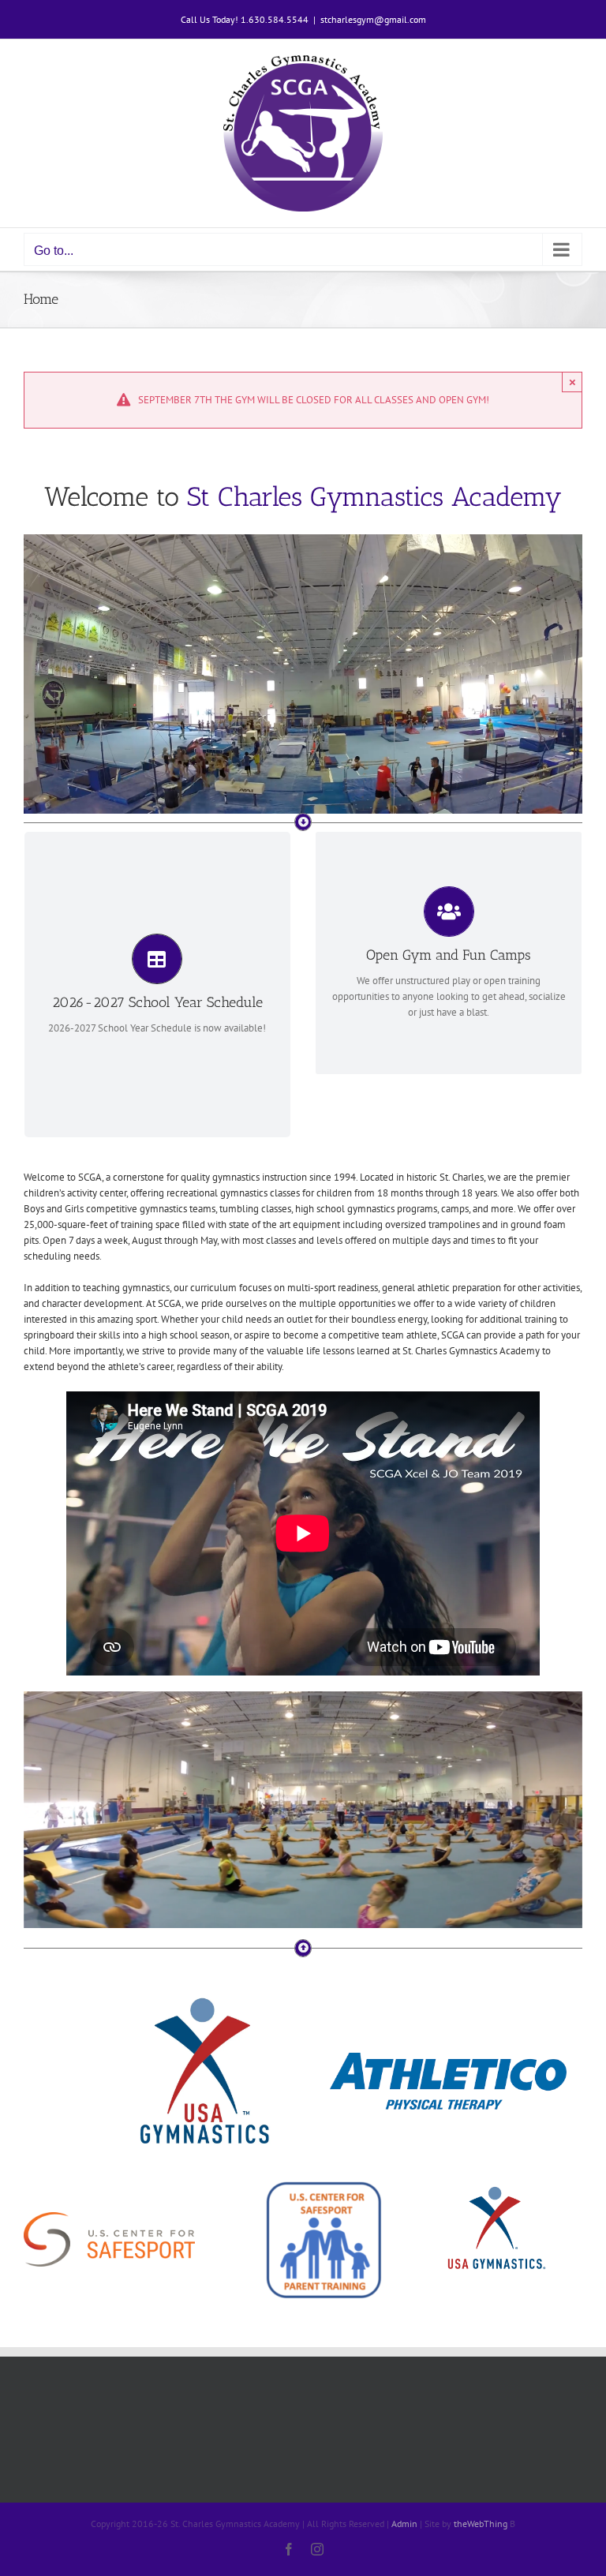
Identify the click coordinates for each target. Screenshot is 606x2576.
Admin (404, 2524)
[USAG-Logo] (202, 1990)
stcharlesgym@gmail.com (373, 19)
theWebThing (481, 2524)
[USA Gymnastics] (497, 2185)
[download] (448, 2058)
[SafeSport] (109, 2217)
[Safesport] (324, 2185)
